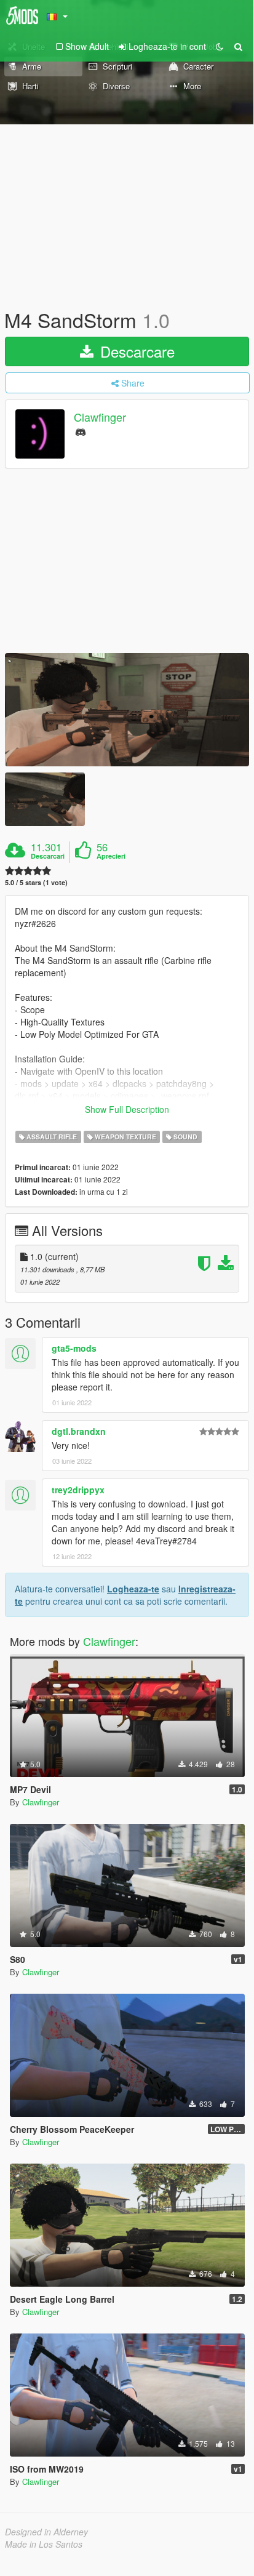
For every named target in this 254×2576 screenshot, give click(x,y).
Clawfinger (100, 417)
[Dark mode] (220, 46)
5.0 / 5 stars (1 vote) (36, 882)
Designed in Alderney (46, 2532)
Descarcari (48, 856)
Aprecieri (111, 856)
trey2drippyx (78, 1490)
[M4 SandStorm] (127, 710)
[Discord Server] (81, 431)
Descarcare (135, 351)
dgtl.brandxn (79, 1431)
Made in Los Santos (44, 2544)
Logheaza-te (133, 1589)
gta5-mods (74, 1348)
